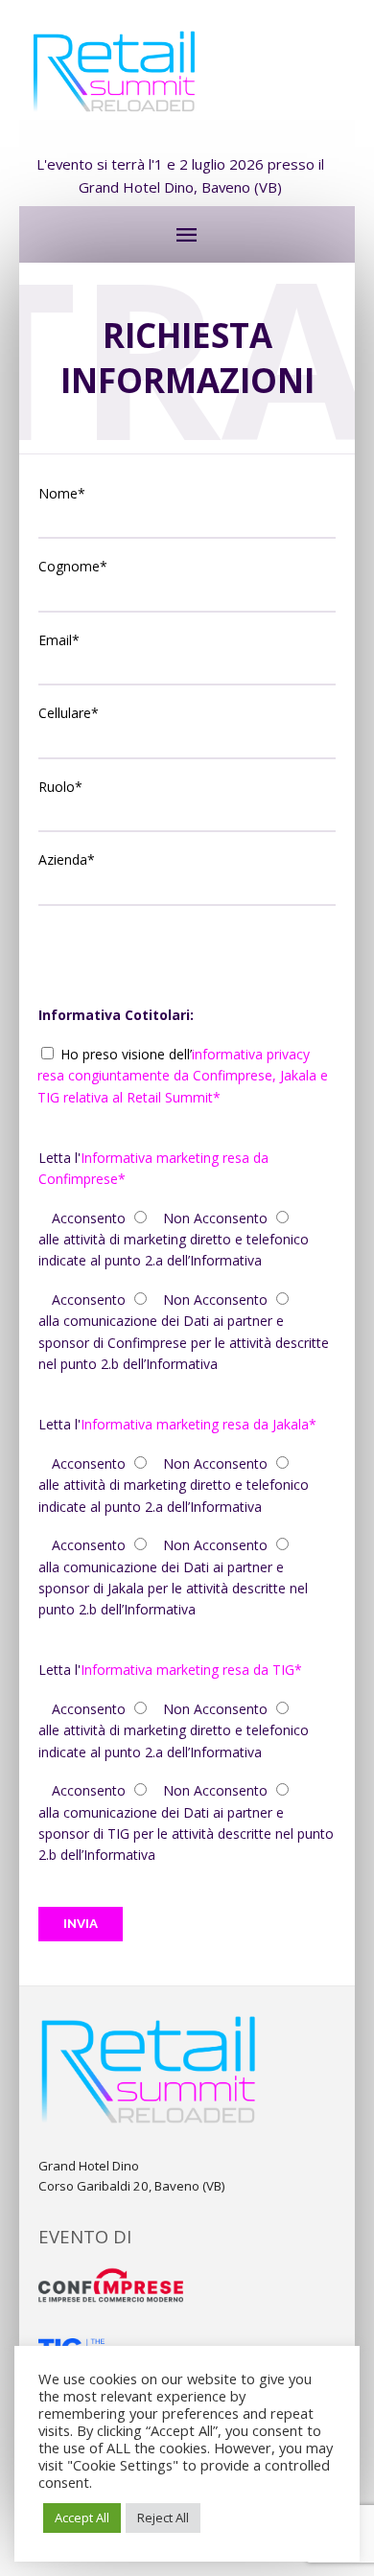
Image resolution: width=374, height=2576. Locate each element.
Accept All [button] (82, 2518)
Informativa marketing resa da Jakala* (199, 1424)
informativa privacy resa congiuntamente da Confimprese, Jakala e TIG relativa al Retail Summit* (183, 1076)
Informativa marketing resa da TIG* (191, 1670)
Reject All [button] (163, 2518)
